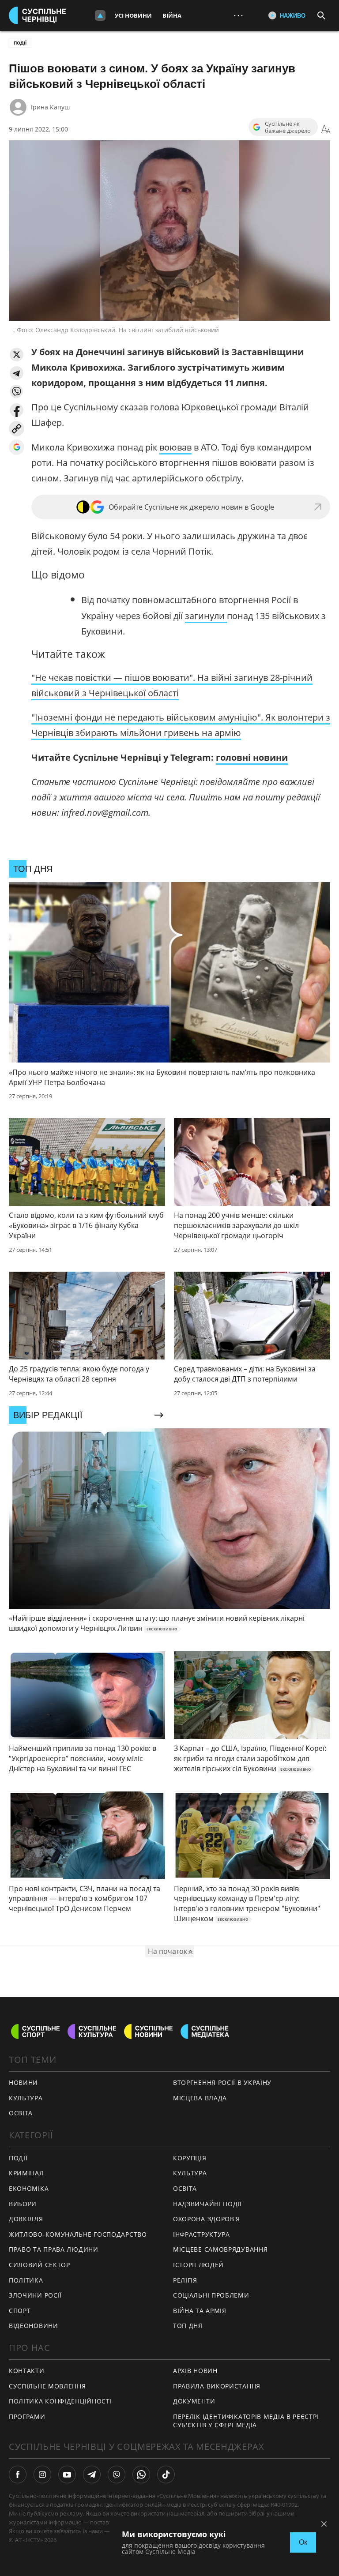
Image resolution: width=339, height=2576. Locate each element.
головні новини (252, 757)
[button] (17, 355)
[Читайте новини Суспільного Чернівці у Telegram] (92, 2475)
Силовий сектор (40, 2265)
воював (175, 447)
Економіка (29, 2188)
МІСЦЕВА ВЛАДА (200, 2098)
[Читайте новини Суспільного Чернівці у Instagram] (42, 2475)
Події (20, 43)
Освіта (185, 2188)
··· (238, 15)
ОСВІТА (21, 2113)
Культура (190, 2173)
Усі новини (133, 15)
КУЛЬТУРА (26, 2098)
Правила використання (217, 2386)
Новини (23, 2082)
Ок (303, 2542)
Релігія (185, 2280)
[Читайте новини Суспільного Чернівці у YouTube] (67, 2475)
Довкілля (26, 2219)
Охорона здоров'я (207, 2219)
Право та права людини (54, 2249)
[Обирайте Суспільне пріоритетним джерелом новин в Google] (17, 447)
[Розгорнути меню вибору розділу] (100, 15)
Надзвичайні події (207, 2204)
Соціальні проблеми (211, 2295)
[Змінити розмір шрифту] (326, 129)
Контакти (27, 2371)
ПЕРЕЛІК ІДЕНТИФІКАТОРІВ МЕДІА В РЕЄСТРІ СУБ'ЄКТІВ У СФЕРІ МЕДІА (246, 2421)
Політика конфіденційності (60, 2401)
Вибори (23, 2204)
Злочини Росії (35, 2295)
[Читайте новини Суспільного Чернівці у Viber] (117, 2475)
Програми (27, 2416)
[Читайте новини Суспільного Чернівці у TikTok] (166, 2475)
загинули (206, 616)
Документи (194, 2401)
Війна (172, 15)
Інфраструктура (202, 2234)
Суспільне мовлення (47, 2386)
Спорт (20, 2311)
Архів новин (195, 2371)
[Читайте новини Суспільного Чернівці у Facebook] (18, 2475)
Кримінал (26, 2173)
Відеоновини (34, 2326)
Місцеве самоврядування (220, 2249)
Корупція (190, 2158)
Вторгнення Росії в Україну (222, 2082)
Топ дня (188, 2326)
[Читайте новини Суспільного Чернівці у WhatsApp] (141, 2475)
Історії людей (198, 2265)
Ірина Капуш (50, 107)
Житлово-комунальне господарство (78, 2234)
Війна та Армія (200, 2311)
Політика (26, 2280)
